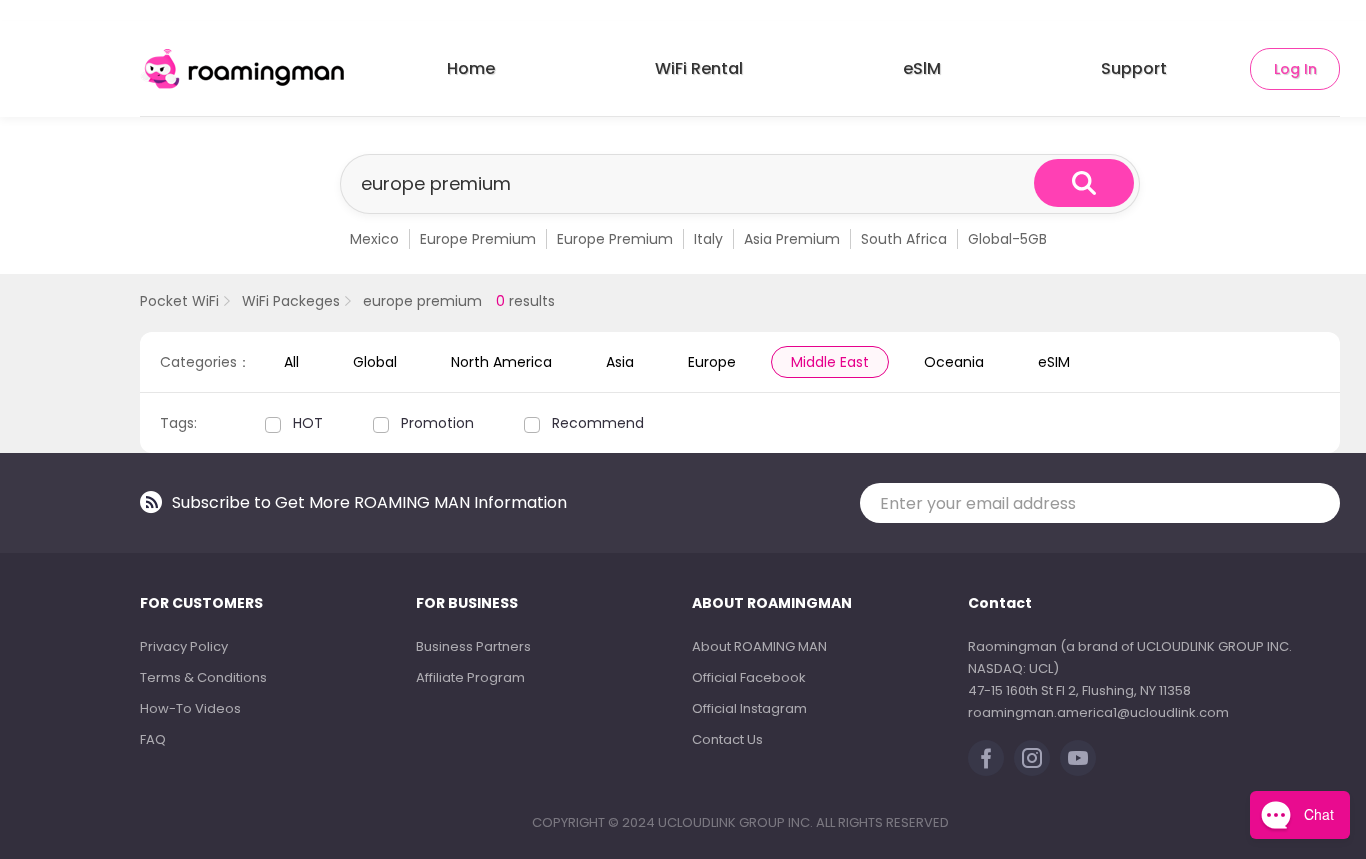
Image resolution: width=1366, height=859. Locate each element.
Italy (708, 239)
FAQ (153, 739)
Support (1134, 68)
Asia (620, 362)
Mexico (374, 239)
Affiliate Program (470, 677)
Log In (1295, 69)
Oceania (954, 362)
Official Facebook (749, 677)
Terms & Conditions (203, 677)
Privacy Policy (184, 646)
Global (375, 362)
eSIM (1054, 362)
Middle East (830, 362)
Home (471, 68)
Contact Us (727, 739)
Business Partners (473, 646)
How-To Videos (190, 708)
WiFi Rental (699, 68)
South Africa (904, 239)
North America (501, 362)
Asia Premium (792, 239)
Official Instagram (749, 708)
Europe (712, 362)
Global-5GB (1007, 239)
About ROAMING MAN (759, 646)
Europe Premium (478, 239)
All (291, 362)
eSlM (922, 68)
